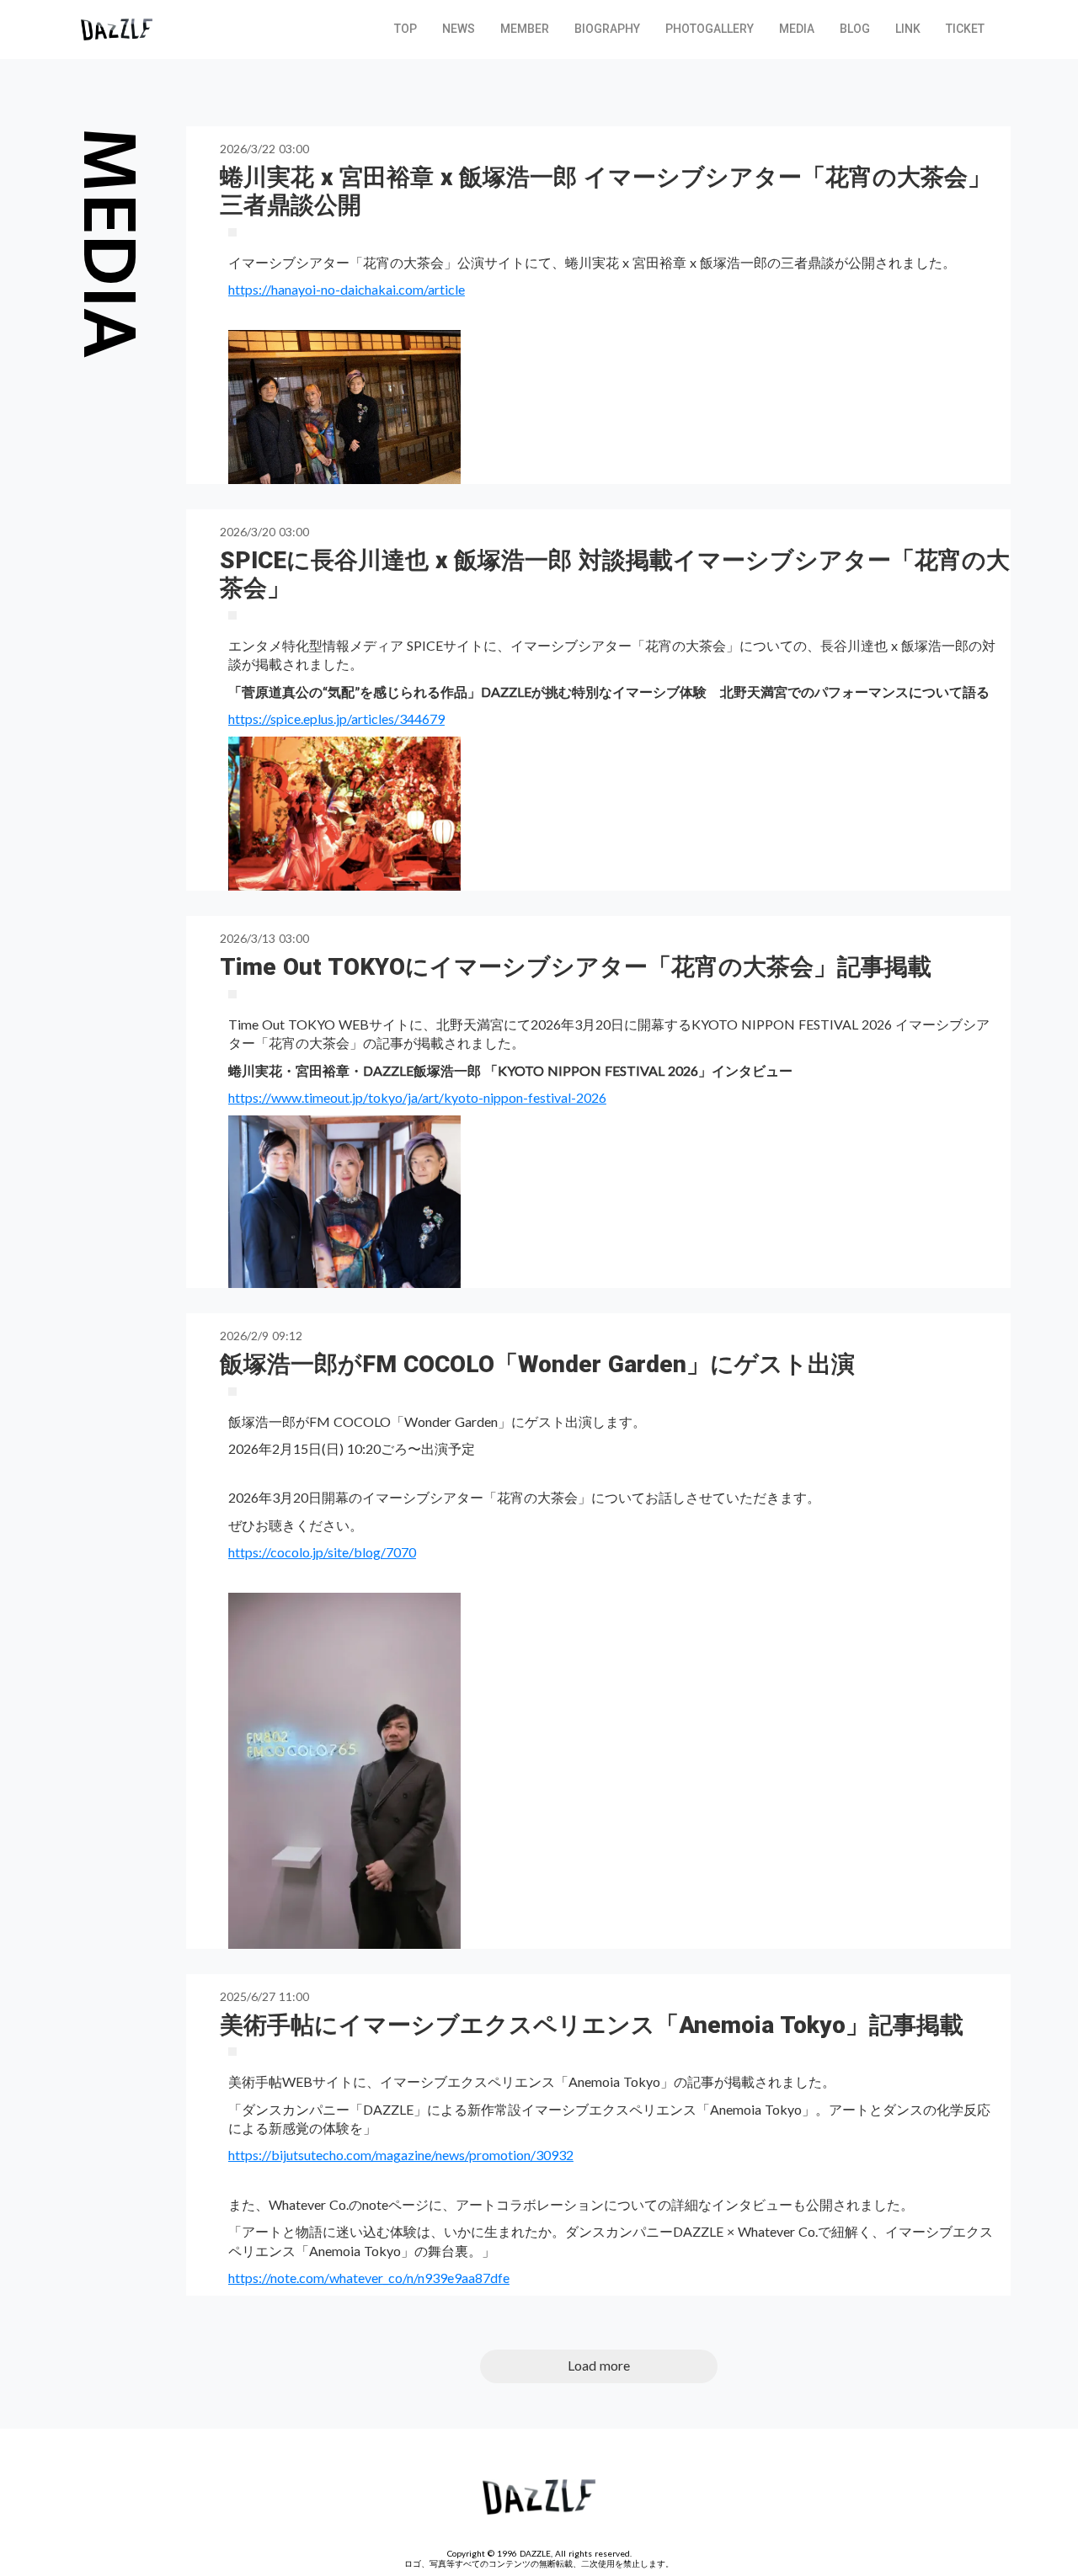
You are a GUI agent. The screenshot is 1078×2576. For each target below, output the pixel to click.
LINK (908, 29)
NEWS (459, 29)
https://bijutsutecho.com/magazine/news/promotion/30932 (401, 2155)
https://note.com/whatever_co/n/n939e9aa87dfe (369, 2278)
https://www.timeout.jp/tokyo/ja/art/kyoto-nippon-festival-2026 (417, 1097)
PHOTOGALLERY (710, 29)
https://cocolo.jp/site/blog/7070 (322, 1552)
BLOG (855, 29)
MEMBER (525, 29)
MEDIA (797, 29)
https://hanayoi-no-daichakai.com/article (347, 289)
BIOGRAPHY (607, 29)
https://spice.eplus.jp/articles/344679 (336, 719)
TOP (406, 29)
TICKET (965, 29)
